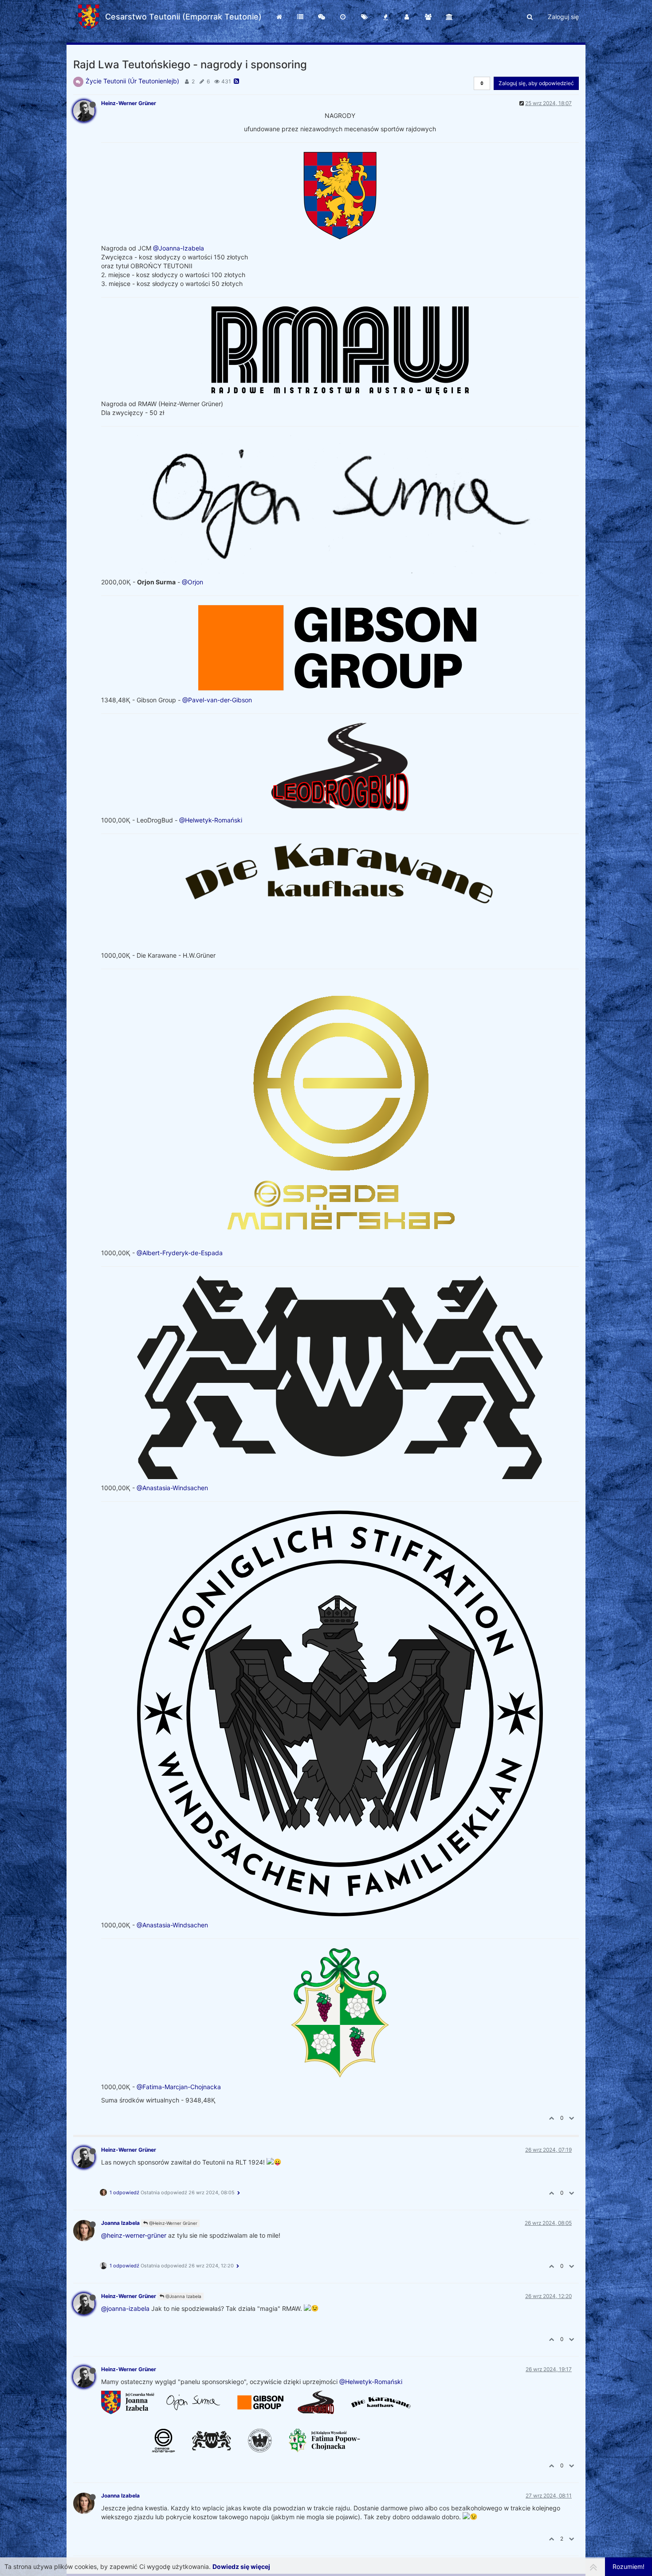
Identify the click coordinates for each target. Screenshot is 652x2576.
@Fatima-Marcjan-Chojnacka (179, 2087)
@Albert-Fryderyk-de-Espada (180, 1253)
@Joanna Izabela (183, 2296)
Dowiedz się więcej (241, 2566)
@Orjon (192, 582)
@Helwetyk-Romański (211, 820)
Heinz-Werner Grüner (129, 103)
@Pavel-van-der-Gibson (217, 700)
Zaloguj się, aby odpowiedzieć (536, 83)
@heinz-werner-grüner (134, 2235)
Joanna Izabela (120, 2223)
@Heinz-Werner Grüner (173, 2223)
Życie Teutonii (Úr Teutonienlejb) (132, 81)
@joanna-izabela (125, 2308)
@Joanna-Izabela (179, 248)
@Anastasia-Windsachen (172, 1488)
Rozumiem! (628, 2566)
